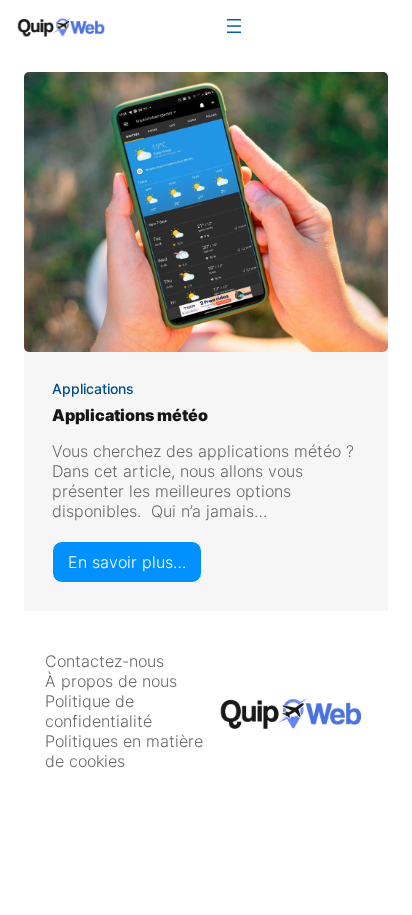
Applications (93, 388)
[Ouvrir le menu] (234, 26)
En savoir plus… (135, 567)
